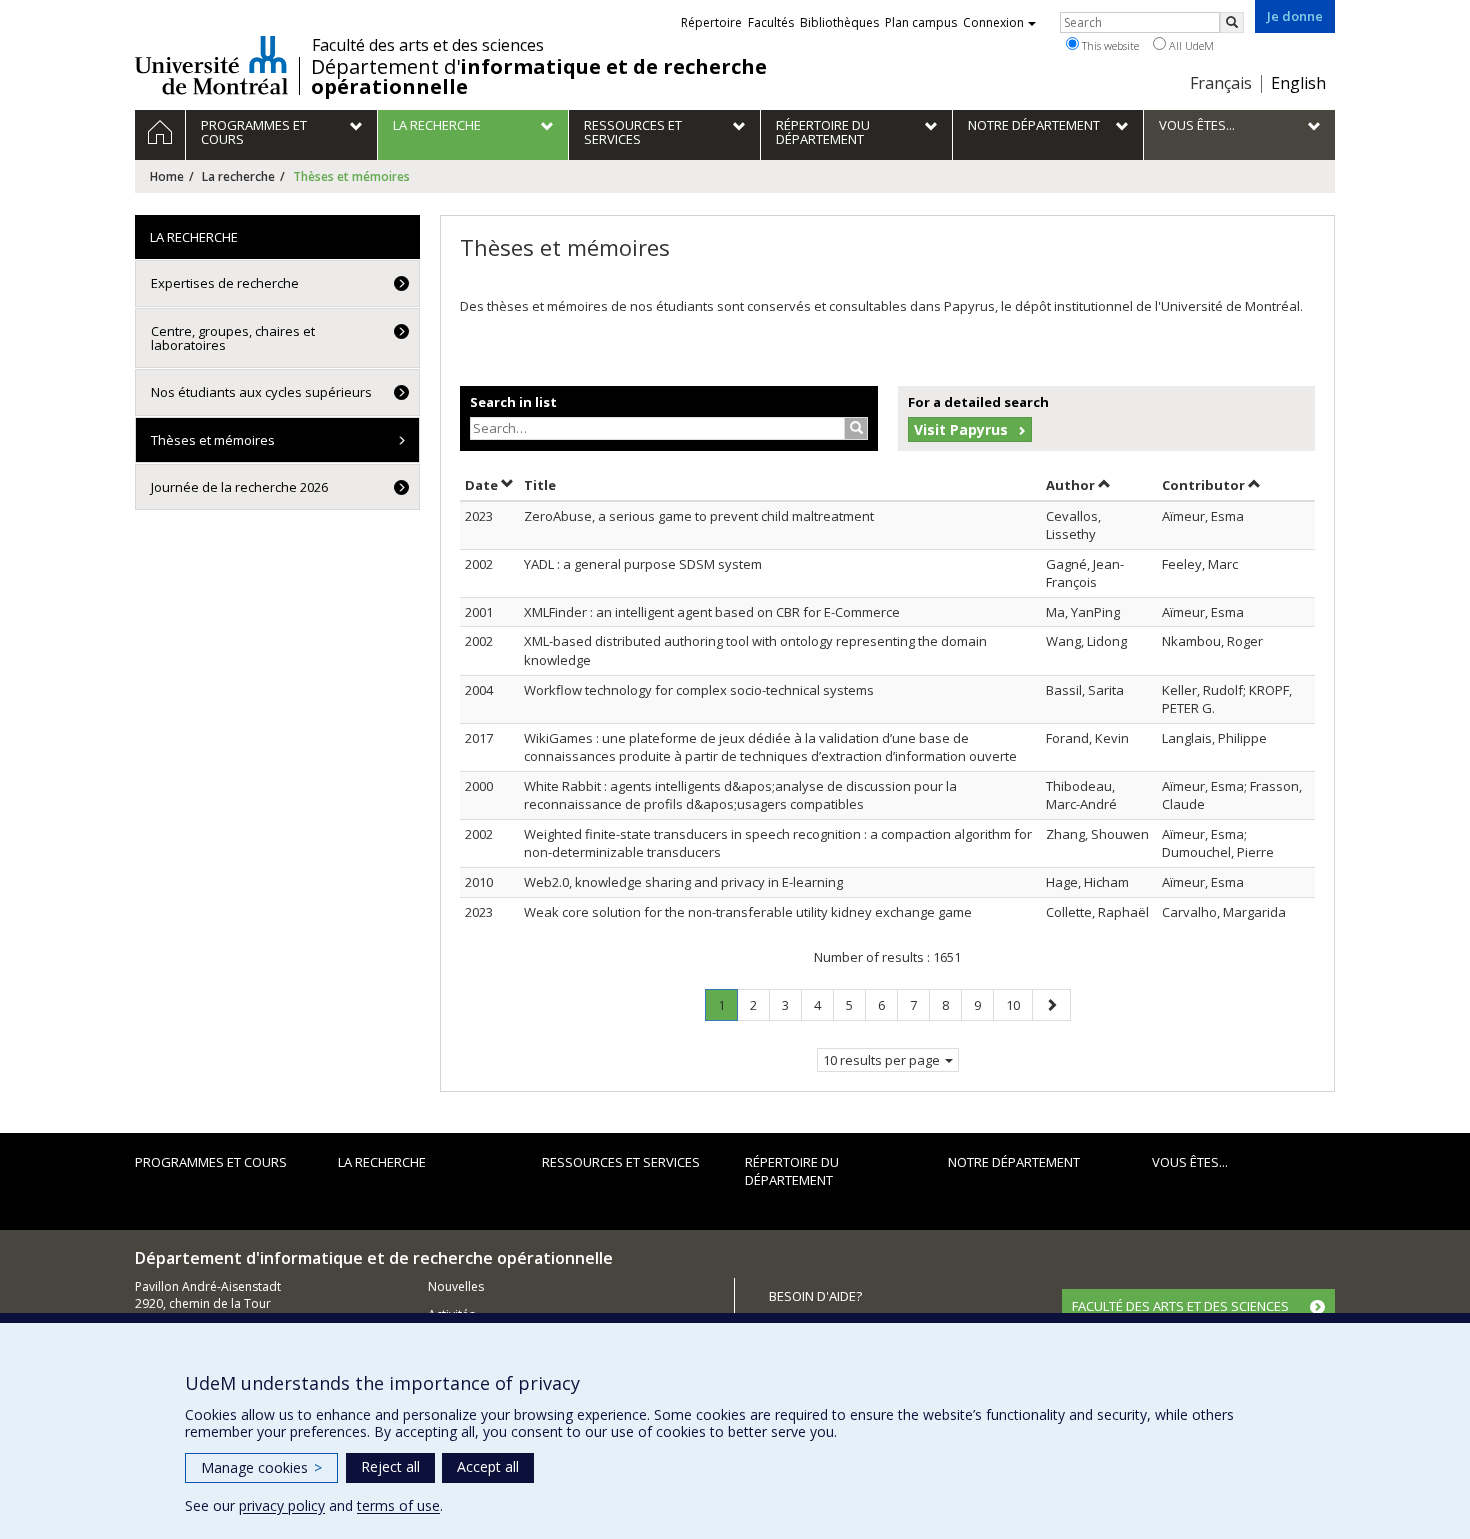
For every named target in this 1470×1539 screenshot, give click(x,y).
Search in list (513, 402)
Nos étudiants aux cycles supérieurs (261, 392)
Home (167, 176)
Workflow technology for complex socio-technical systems (699, 690)
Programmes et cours (211, 1162)
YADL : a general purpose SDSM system (643, 564)
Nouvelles (456, 1286)
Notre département (1014, 1162)
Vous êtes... (1190, 1162)
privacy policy (282, 1505)
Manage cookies (261, 1467)
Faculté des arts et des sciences (428, 45)
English (1298, 83)
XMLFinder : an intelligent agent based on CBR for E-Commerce (712, 612)
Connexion (993, 22)
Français (1221, 83)
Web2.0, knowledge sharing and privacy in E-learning (683, 882)
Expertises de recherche (225, 283)
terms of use (398, 1505)
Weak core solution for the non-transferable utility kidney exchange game (748, 912)
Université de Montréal (211, 65)
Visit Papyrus (961, 429)
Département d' (539, 77)
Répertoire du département (792, 1171)
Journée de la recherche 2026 (239, 487)
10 (1019, 1004)
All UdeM (1190, 45)
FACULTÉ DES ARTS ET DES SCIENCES (1180, 1306)
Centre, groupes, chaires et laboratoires (233, 338)
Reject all (390, 1466)
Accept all (488, 1466)
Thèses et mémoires (213, 440)
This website (1109, 45)
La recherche (238, 176)
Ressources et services (621, 1162)
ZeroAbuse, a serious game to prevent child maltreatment (699, 516)
